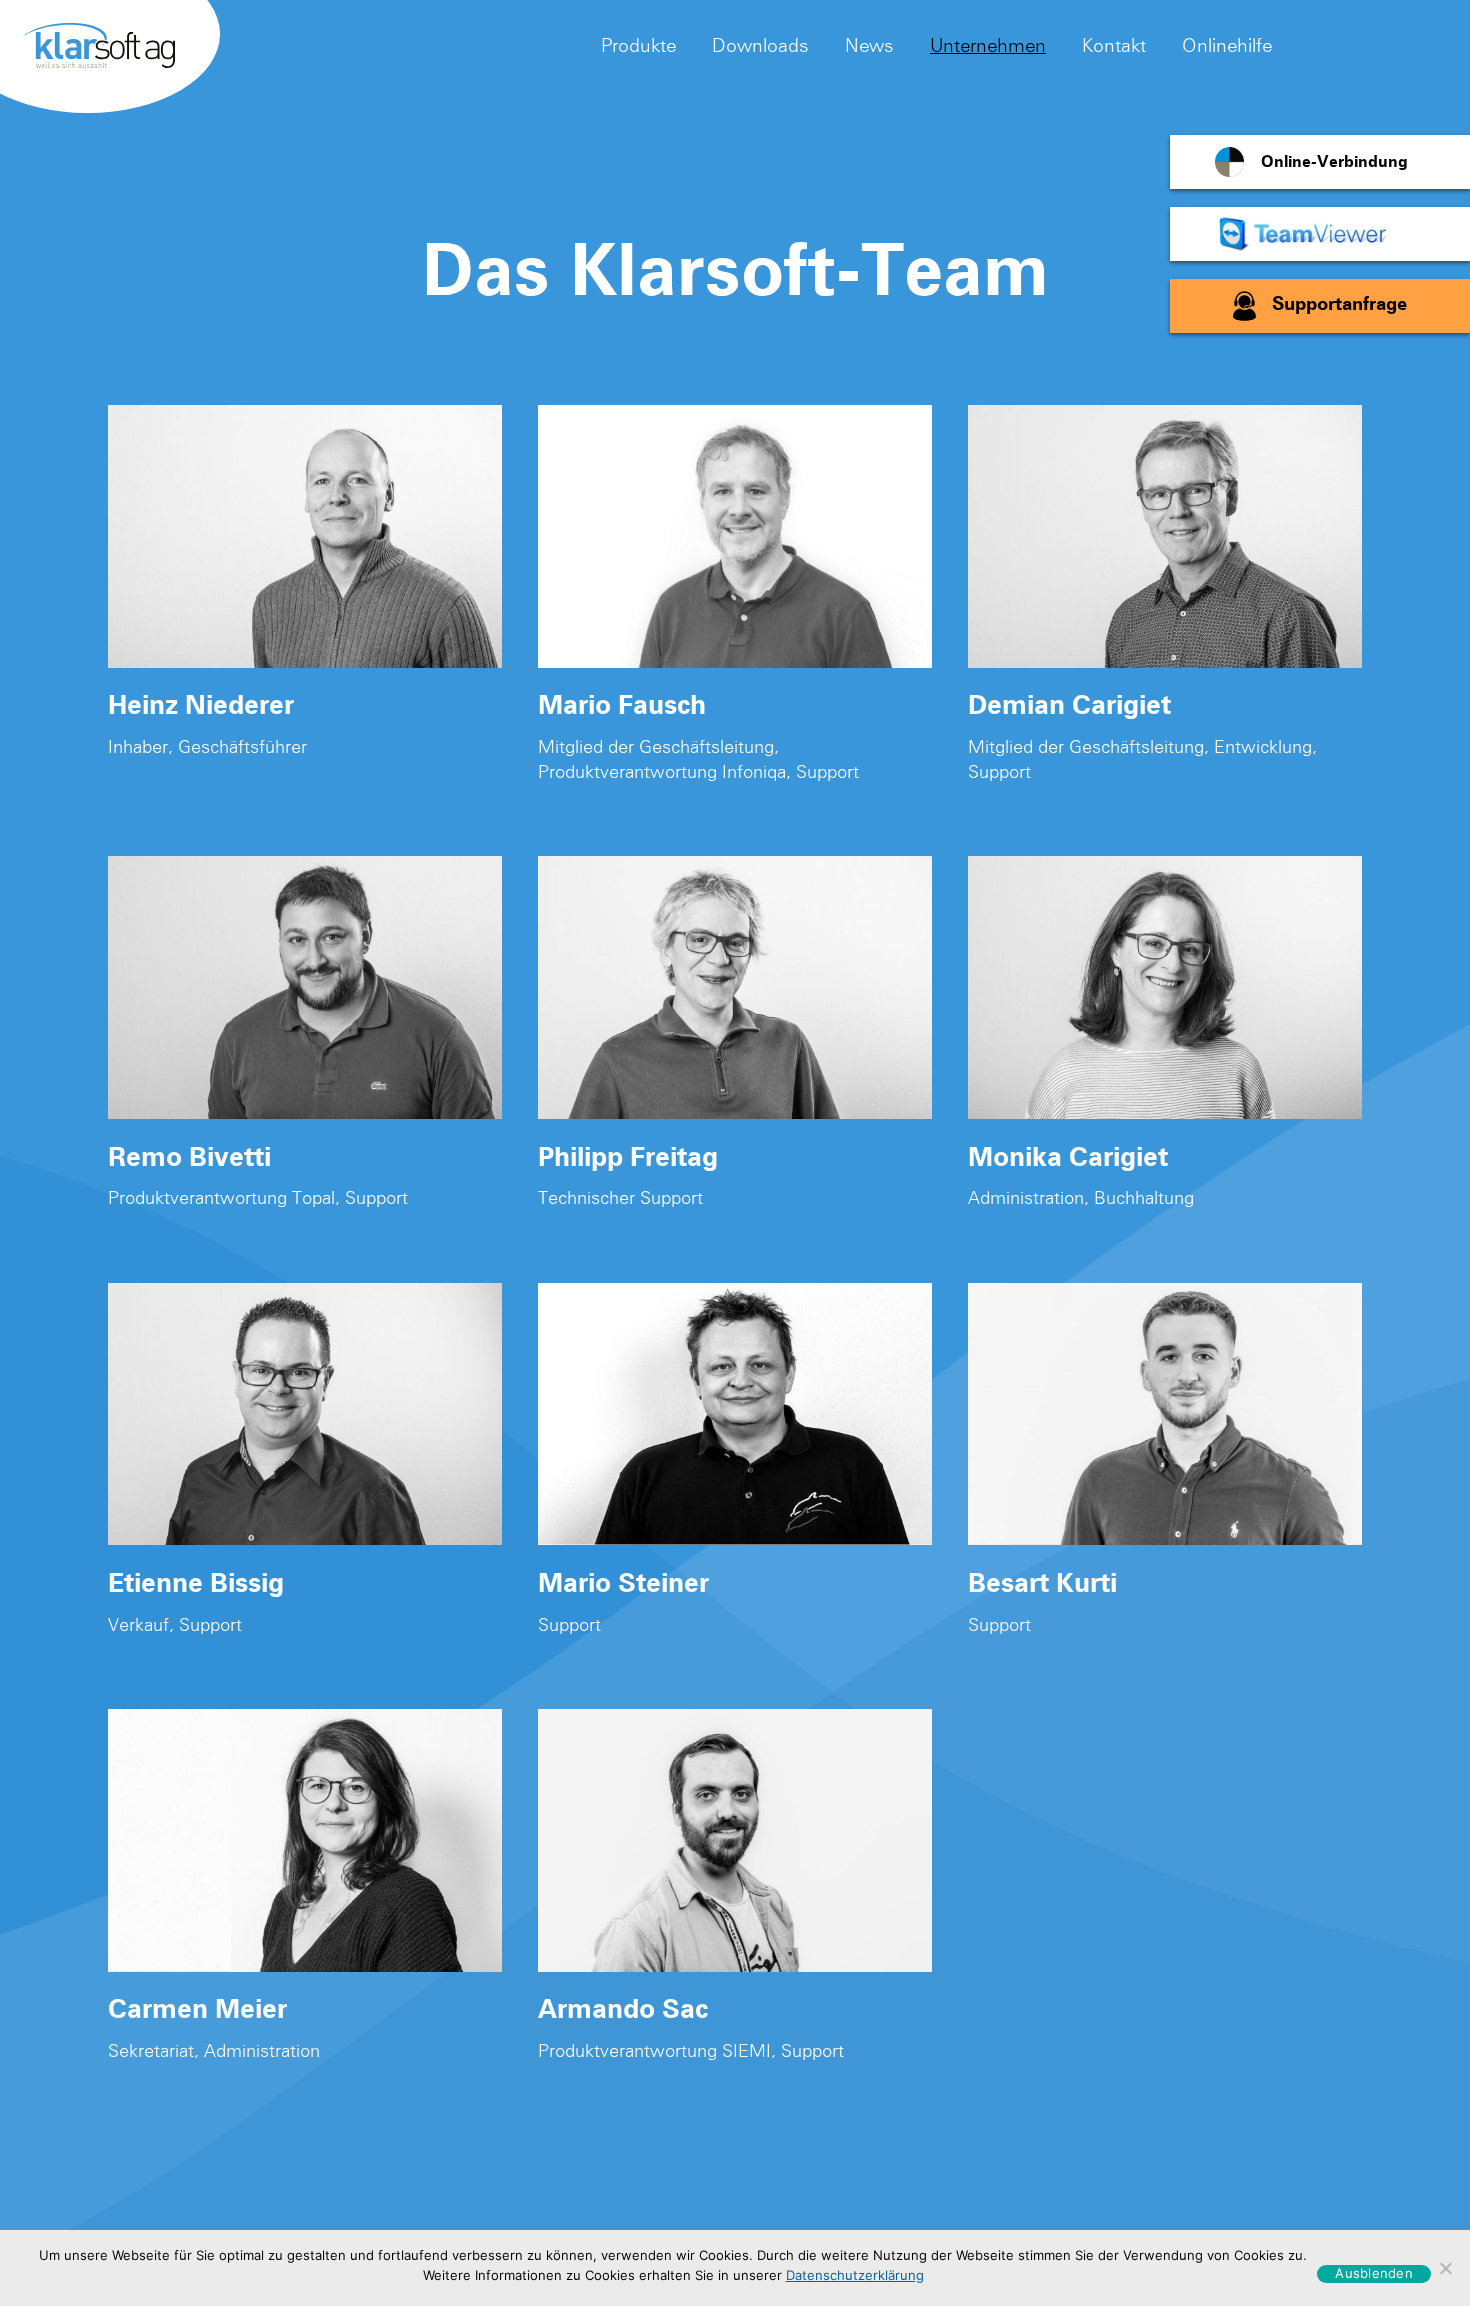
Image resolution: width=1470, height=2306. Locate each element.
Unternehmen (988, 45)
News (869, 45)
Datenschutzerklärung (855, 2275)
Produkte (638, 45)
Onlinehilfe (1227, 45)
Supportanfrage (1339, 305)
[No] (1445, 2268)
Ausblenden (1374, 2273)
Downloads (760, 45)
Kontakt (1114, 45)
